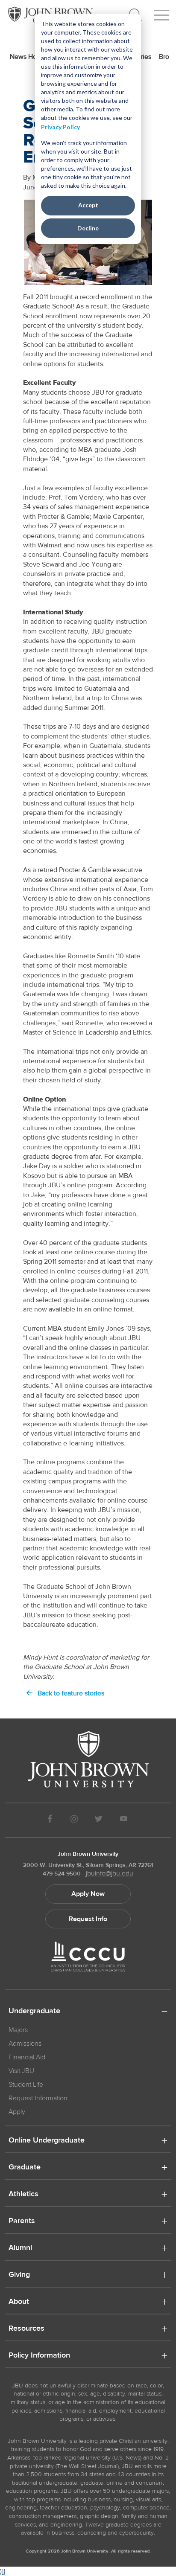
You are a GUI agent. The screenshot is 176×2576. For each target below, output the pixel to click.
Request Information (38, 2098)
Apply (17, 2112)
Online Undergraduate (47, 2141)
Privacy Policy (60, 127)
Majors (18, 2030)
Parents (22, 2221)
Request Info (88, 1919)
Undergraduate (34, 2012)
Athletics (23, 2195)
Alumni (20, 2248)
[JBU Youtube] (124, 1820)
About (19, 2302)
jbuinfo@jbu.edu (110, 1873)
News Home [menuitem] (28, 57)
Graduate (25, 2168)
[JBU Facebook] (50, 1820)
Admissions (25, 2044)
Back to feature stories (70, 1693)
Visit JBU (21, 2071)
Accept (88, 205)
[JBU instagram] (74, 1820)
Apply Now (88, 1894)
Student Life (26, 2085)
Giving (19, 2275)
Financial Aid (27, 2057)
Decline (88, 228)
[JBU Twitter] (98, 1820)
